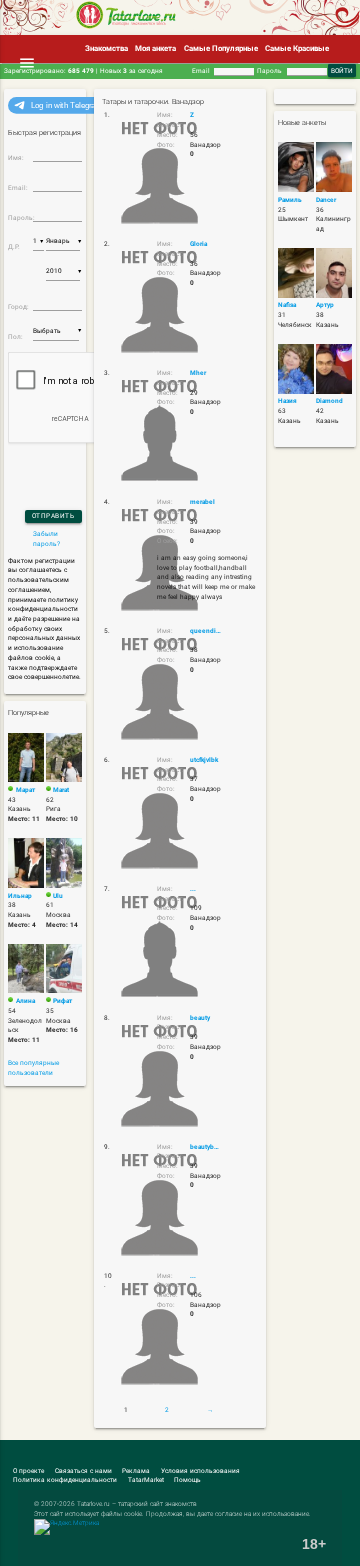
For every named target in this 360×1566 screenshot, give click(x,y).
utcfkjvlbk (204, 760)
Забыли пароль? (46, 539)
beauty (200, 1018)
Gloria (198, 244)
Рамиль (290, 200)
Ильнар (20, 896)
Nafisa (287, 305)
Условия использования (200, 1471)
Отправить (53, 516)
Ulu (58, 896)
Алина (25, 1001)
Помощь (187, 1480)
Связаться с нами (83, 1471)
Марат (25, 790)
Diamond (329, 401)
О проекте (28, 1471)
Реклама (136, 1471)
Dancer (326, 200)
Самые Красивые (297, 48)
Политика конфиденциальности (65, 1480)
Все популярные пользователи (33, 1068)
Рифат (62, 1001)
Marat (61, 790)
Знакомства (106, 48)
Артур (325, 305)
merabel (202, 502)
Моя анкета (155, 48)
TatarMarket (146, 1480)
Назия (287, 401)
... (193, 889)
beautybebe (206, 1147)
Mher (198, 373)
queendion (206, 631)
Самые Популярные (221, 48)
